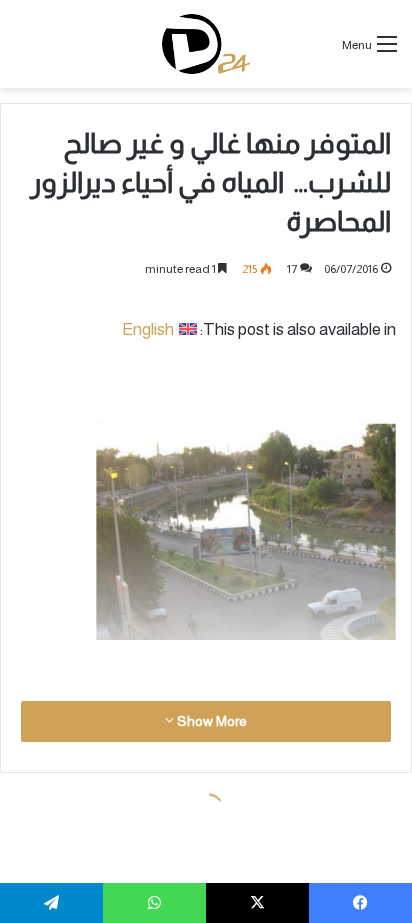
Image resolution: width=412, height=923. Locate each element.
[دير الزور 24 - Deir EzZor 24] (206, 44)
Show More (210, 721)
